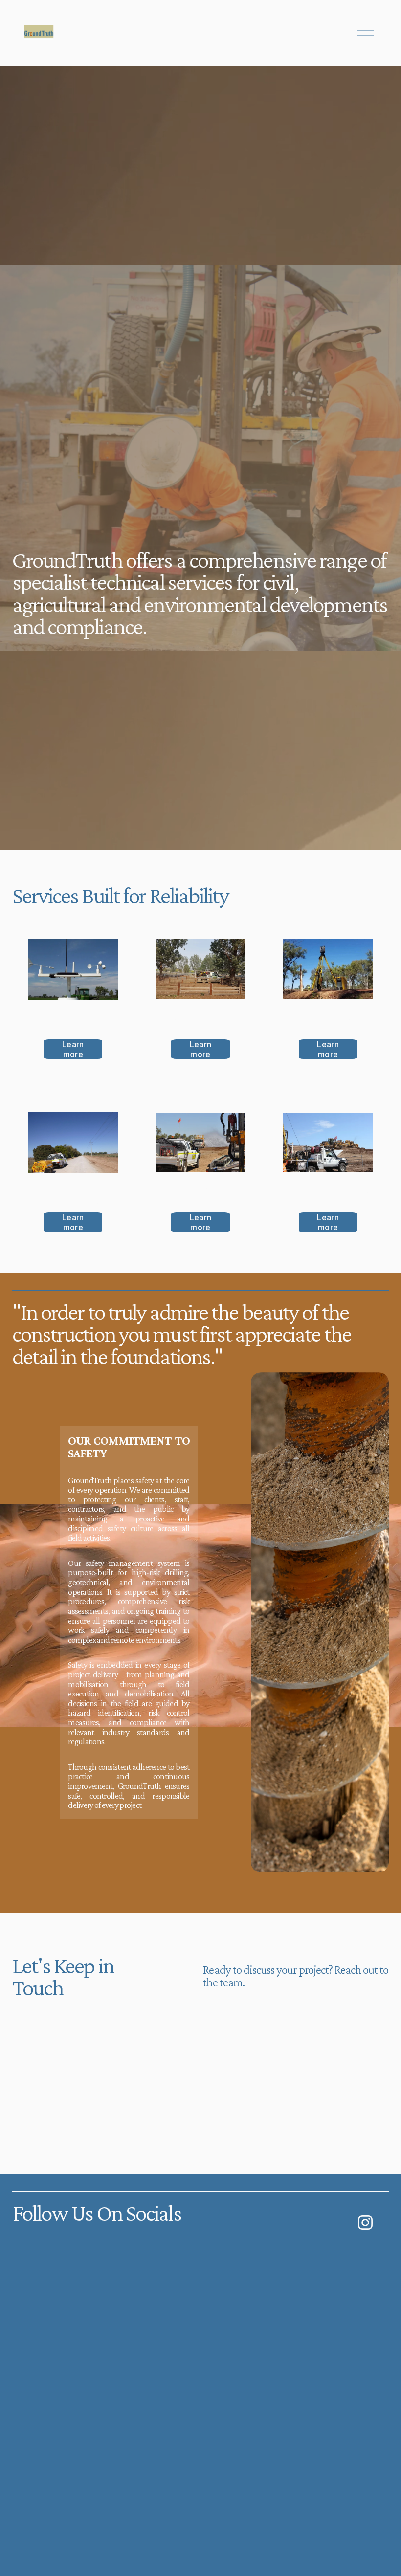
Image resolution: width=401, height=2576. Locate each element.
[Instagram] (365, 2223)
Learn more (73, 1049)
